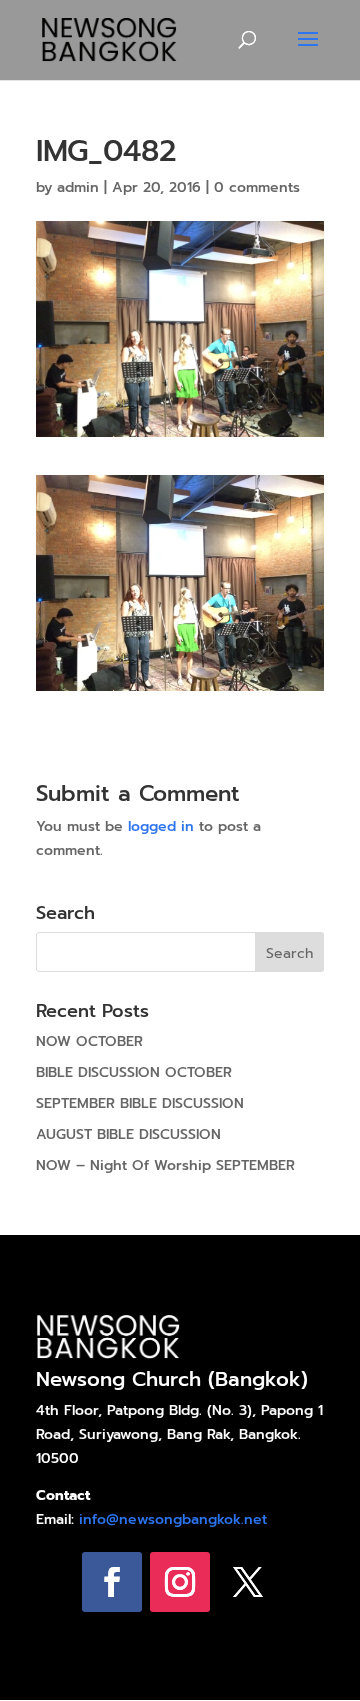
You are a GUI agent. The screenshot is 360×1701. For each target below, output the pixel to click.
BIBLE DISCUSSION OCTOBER (134, 1072)
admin (78, 187)
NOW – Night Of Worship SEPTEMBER (165, 1165)
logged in (161, 826)
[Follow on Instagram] (180, 1582)
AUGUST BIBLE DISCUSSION (128, 1134)
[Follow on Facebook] (112, 1582)
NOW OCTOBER (89, 1041)
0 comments (257, 187)
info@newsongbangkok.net (173, 1519)
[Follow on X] (248, 1582)
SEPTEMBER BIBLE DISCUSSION (140, 1103)
